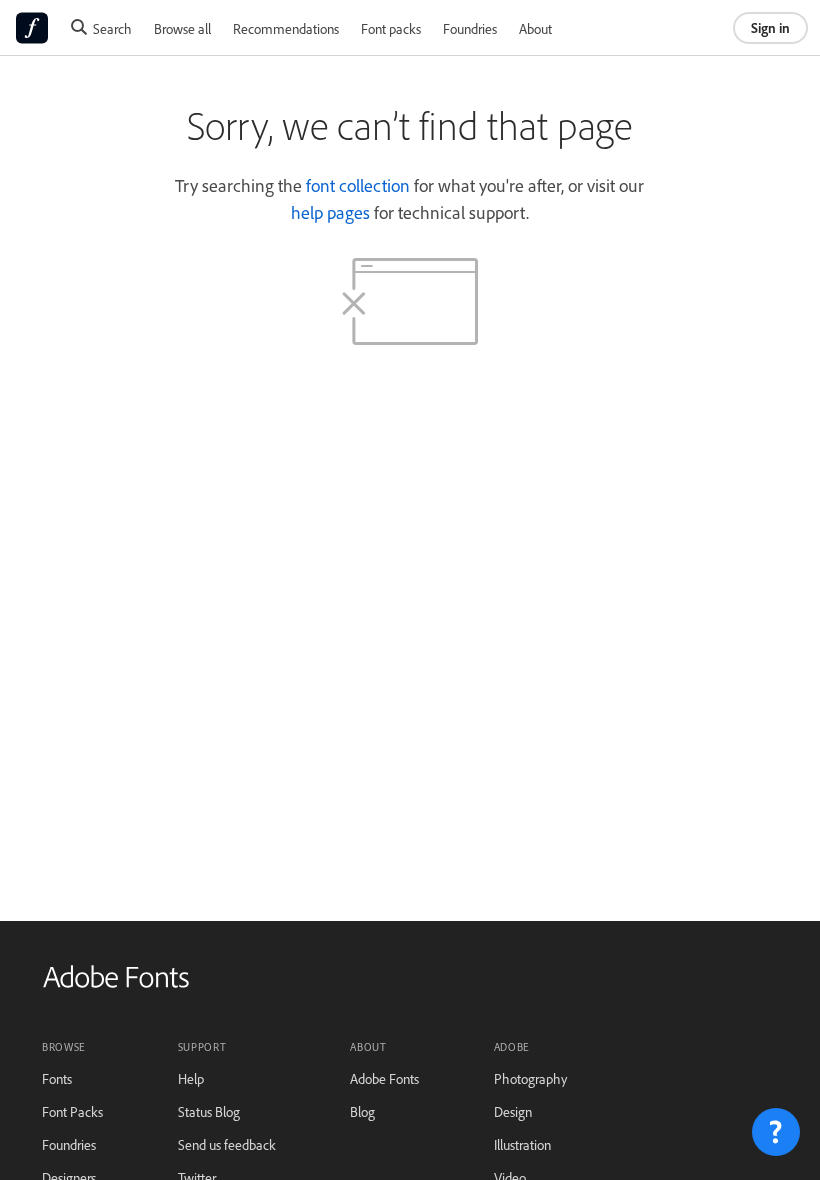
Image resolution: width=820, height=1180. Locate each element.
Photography (530, 1078)
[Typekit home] (116, 983)
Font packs (391, 28)
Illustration (522, 1144)
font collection (358, 185)
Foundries (470, 28)
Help (191, 1078)
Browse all (182, 28)
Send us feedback (227, 1144)
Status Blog (209, 1111)
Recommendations (286, 28)
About (535, 28)
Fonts (57, 1078)
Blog (362, 1111)
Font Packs (72, 1111)
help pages (330, 212)
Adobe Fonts (384, 1078)
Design (513, 1111)
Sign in (770, 27)
